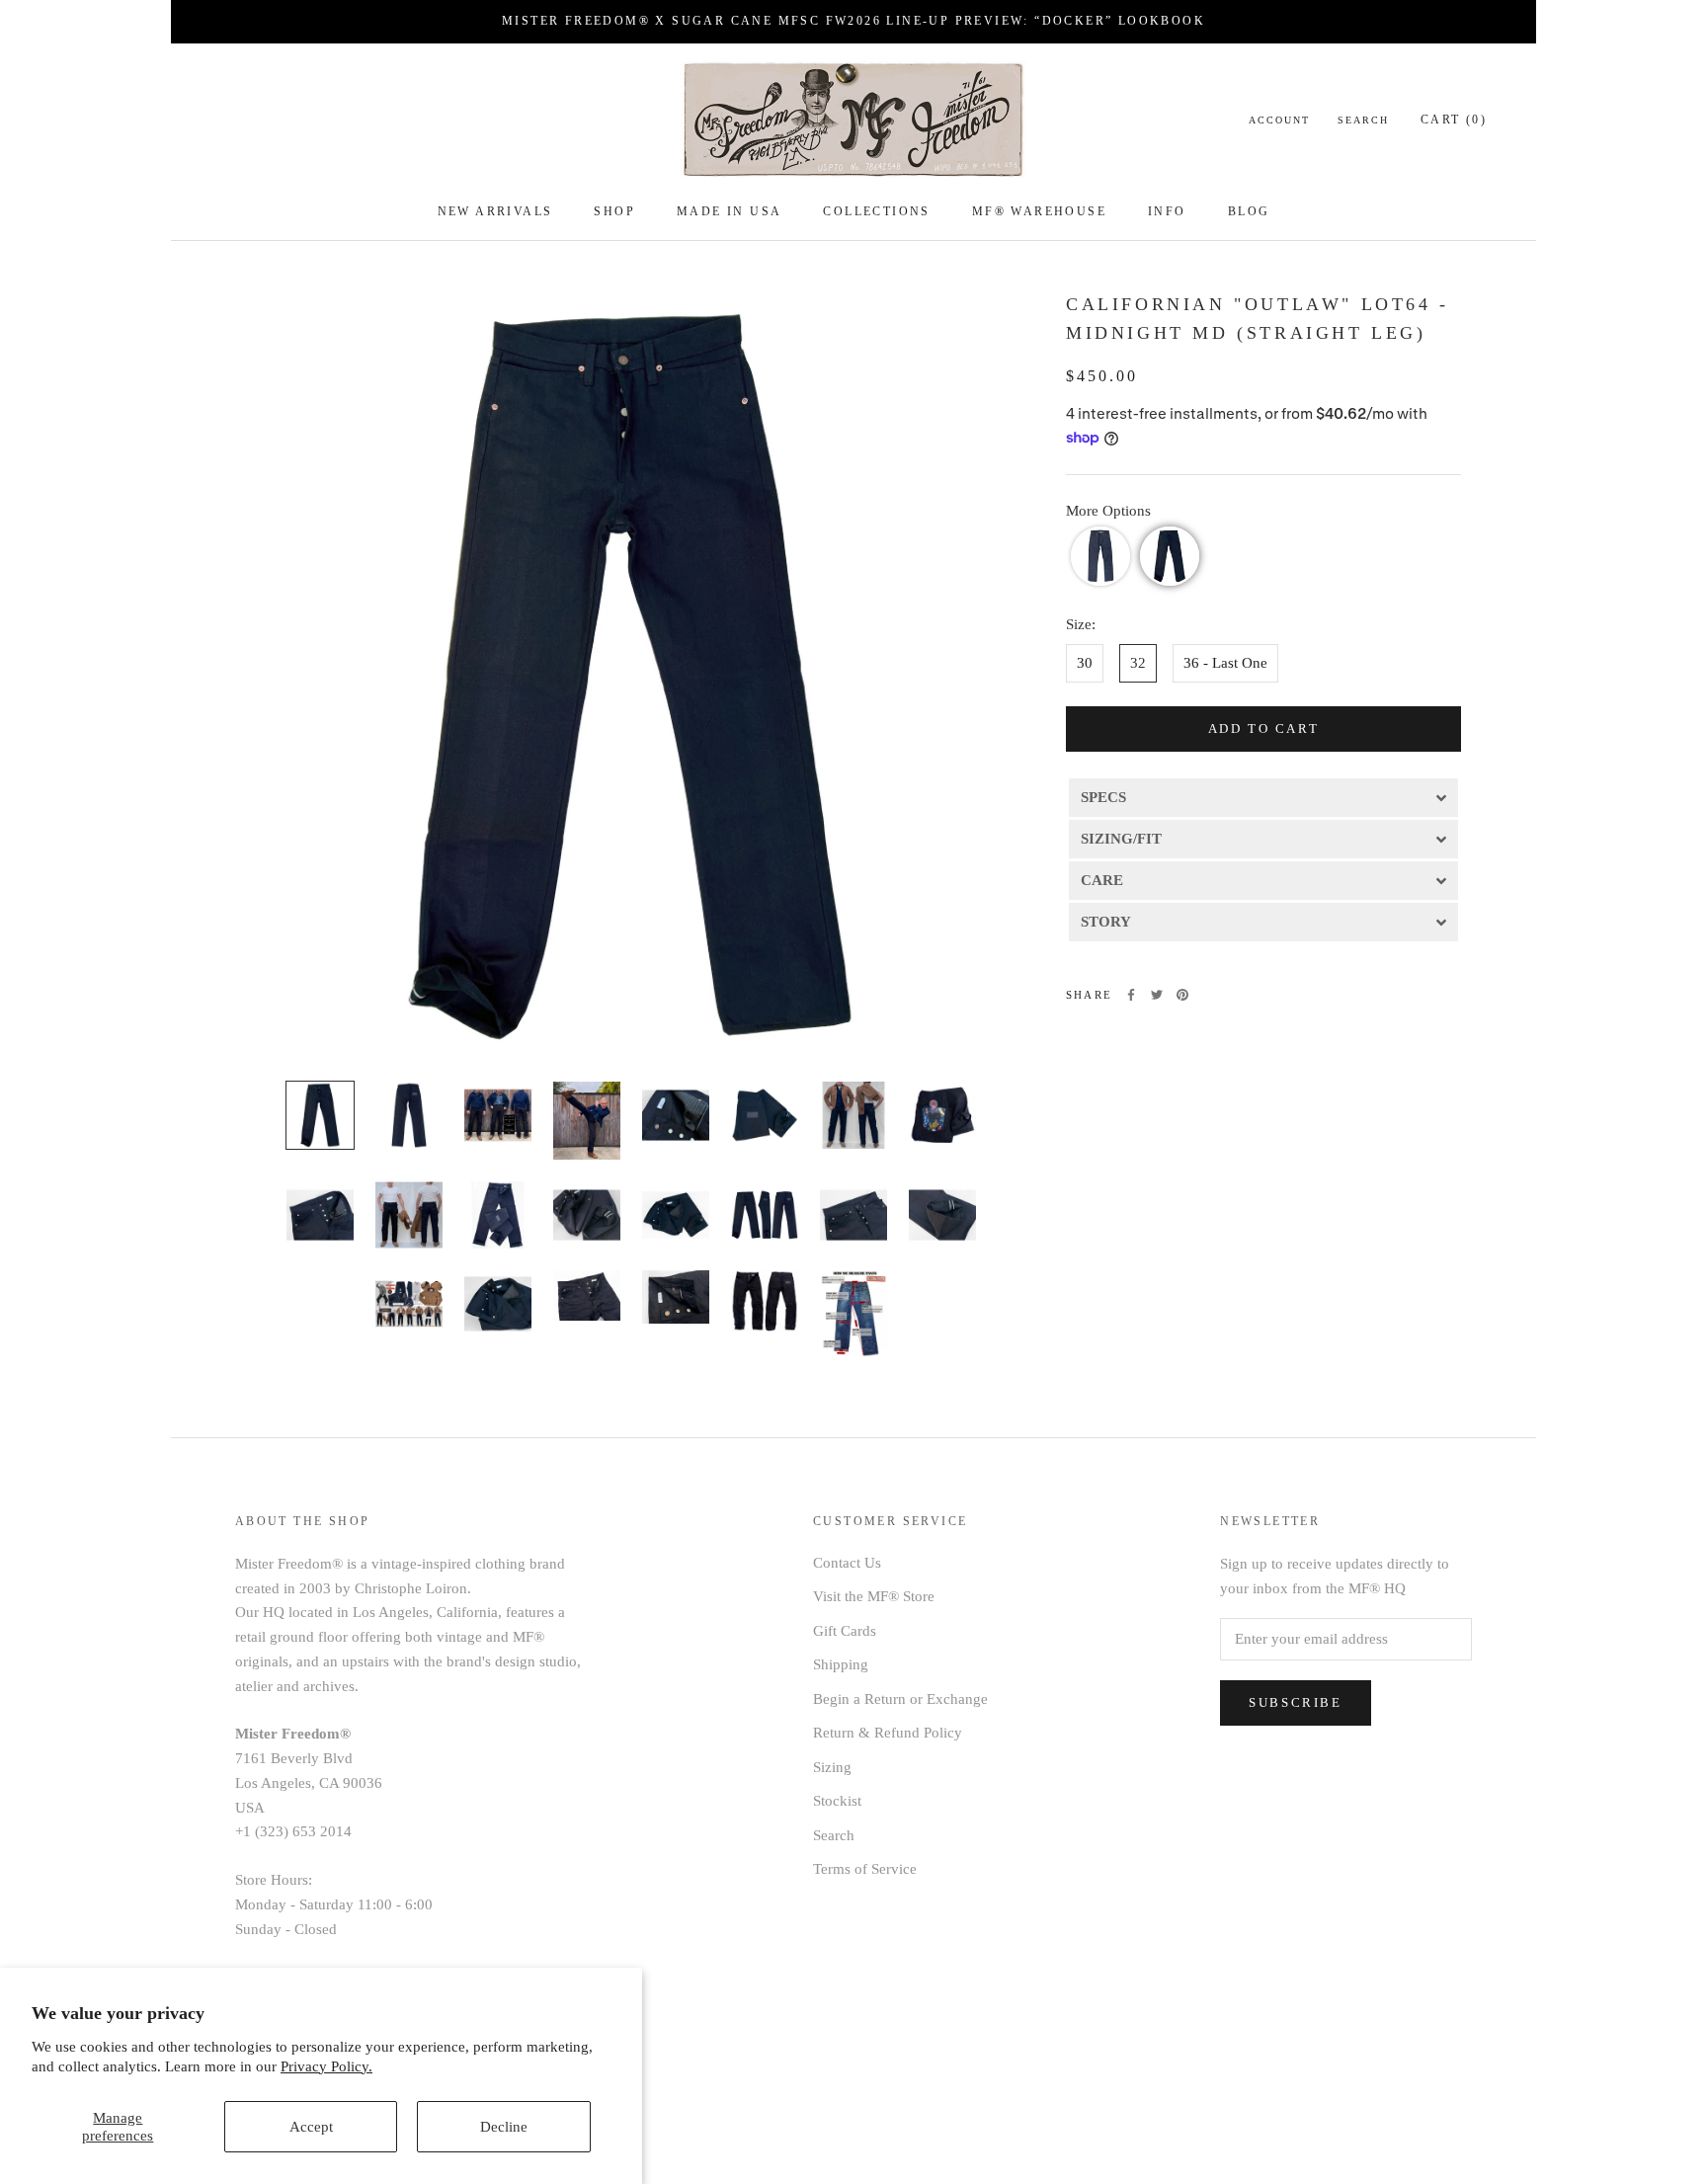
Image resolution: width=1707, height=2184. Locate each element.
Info (1167, 211)
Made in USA (729, 211)
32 (1138, 663)
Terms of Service (865, 1869)
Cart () (1454, 120)
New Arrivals (495, 211)
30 (1085, 663)
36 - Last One (1225, 663)
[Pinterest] (1182, 995)
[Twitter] (1157, 995)
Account (1279, 120)
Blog (1249, 211)
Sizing (832, 1767)
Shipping (841, 1664)
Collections (876, 211)
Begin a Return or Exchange (900, 1699)
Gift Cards (845, 1631)
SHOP (614, 211)
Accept (311, 2127)
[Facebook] (1131, 995)
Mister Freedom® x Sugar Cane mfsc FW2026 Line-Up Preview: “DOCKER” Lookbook (853, 21)
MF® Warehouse (1039, 211)
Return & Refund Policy (888, 1733)
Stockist (837, 1801)
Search (1363, 120)
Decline (504, 2127)
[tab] (1263, 796)
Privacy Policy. (326, 2066)
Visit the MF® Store (874, 1596)
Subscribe (1295, 1702)
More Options (1108, 511)
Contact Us (847, 1563)
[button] (1100, 556)
